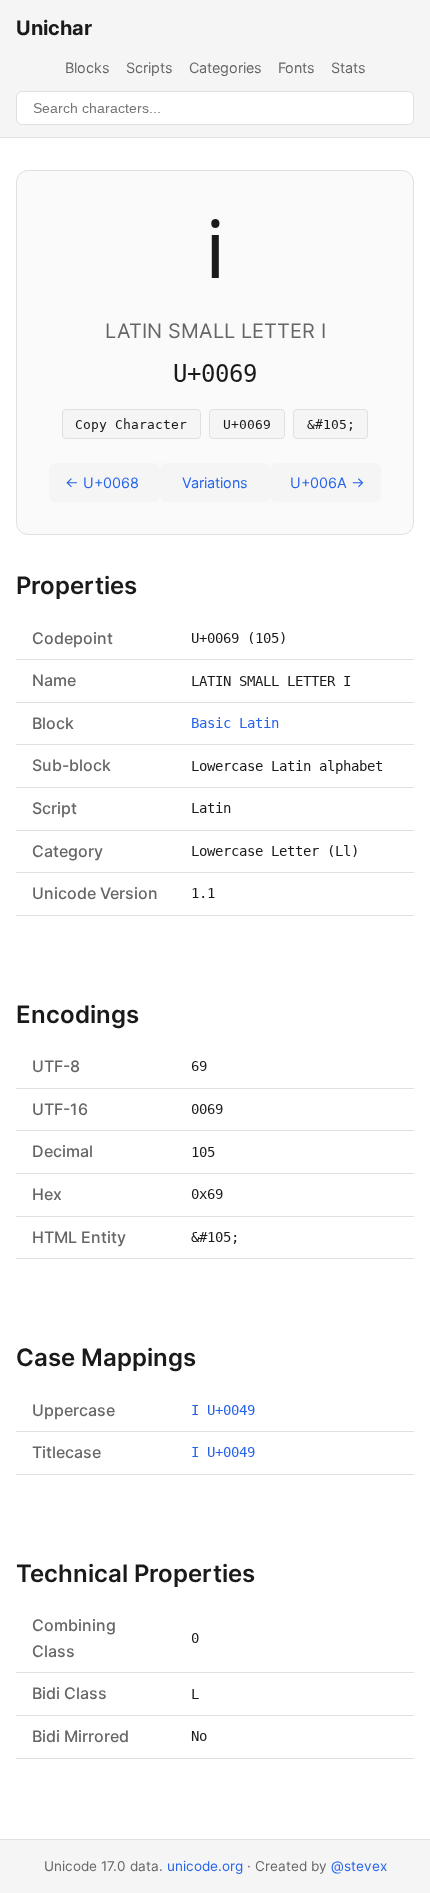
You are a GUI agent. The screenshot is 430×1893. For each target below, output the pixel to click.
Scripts (149, 67)
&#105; (331, 424)
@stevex (359, 1866)
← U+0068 (102, 482)
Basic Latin (235, 723)
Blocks (87, 67)
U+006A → (327, 482)
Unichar (54, 28)
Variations (215, 482)
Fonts (296, 67)
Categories (225, 67)
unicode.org (205, 1866)
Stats (348, 67)
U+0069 (247, 424)
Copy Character (131, 424)
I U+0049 (223, 1410)
